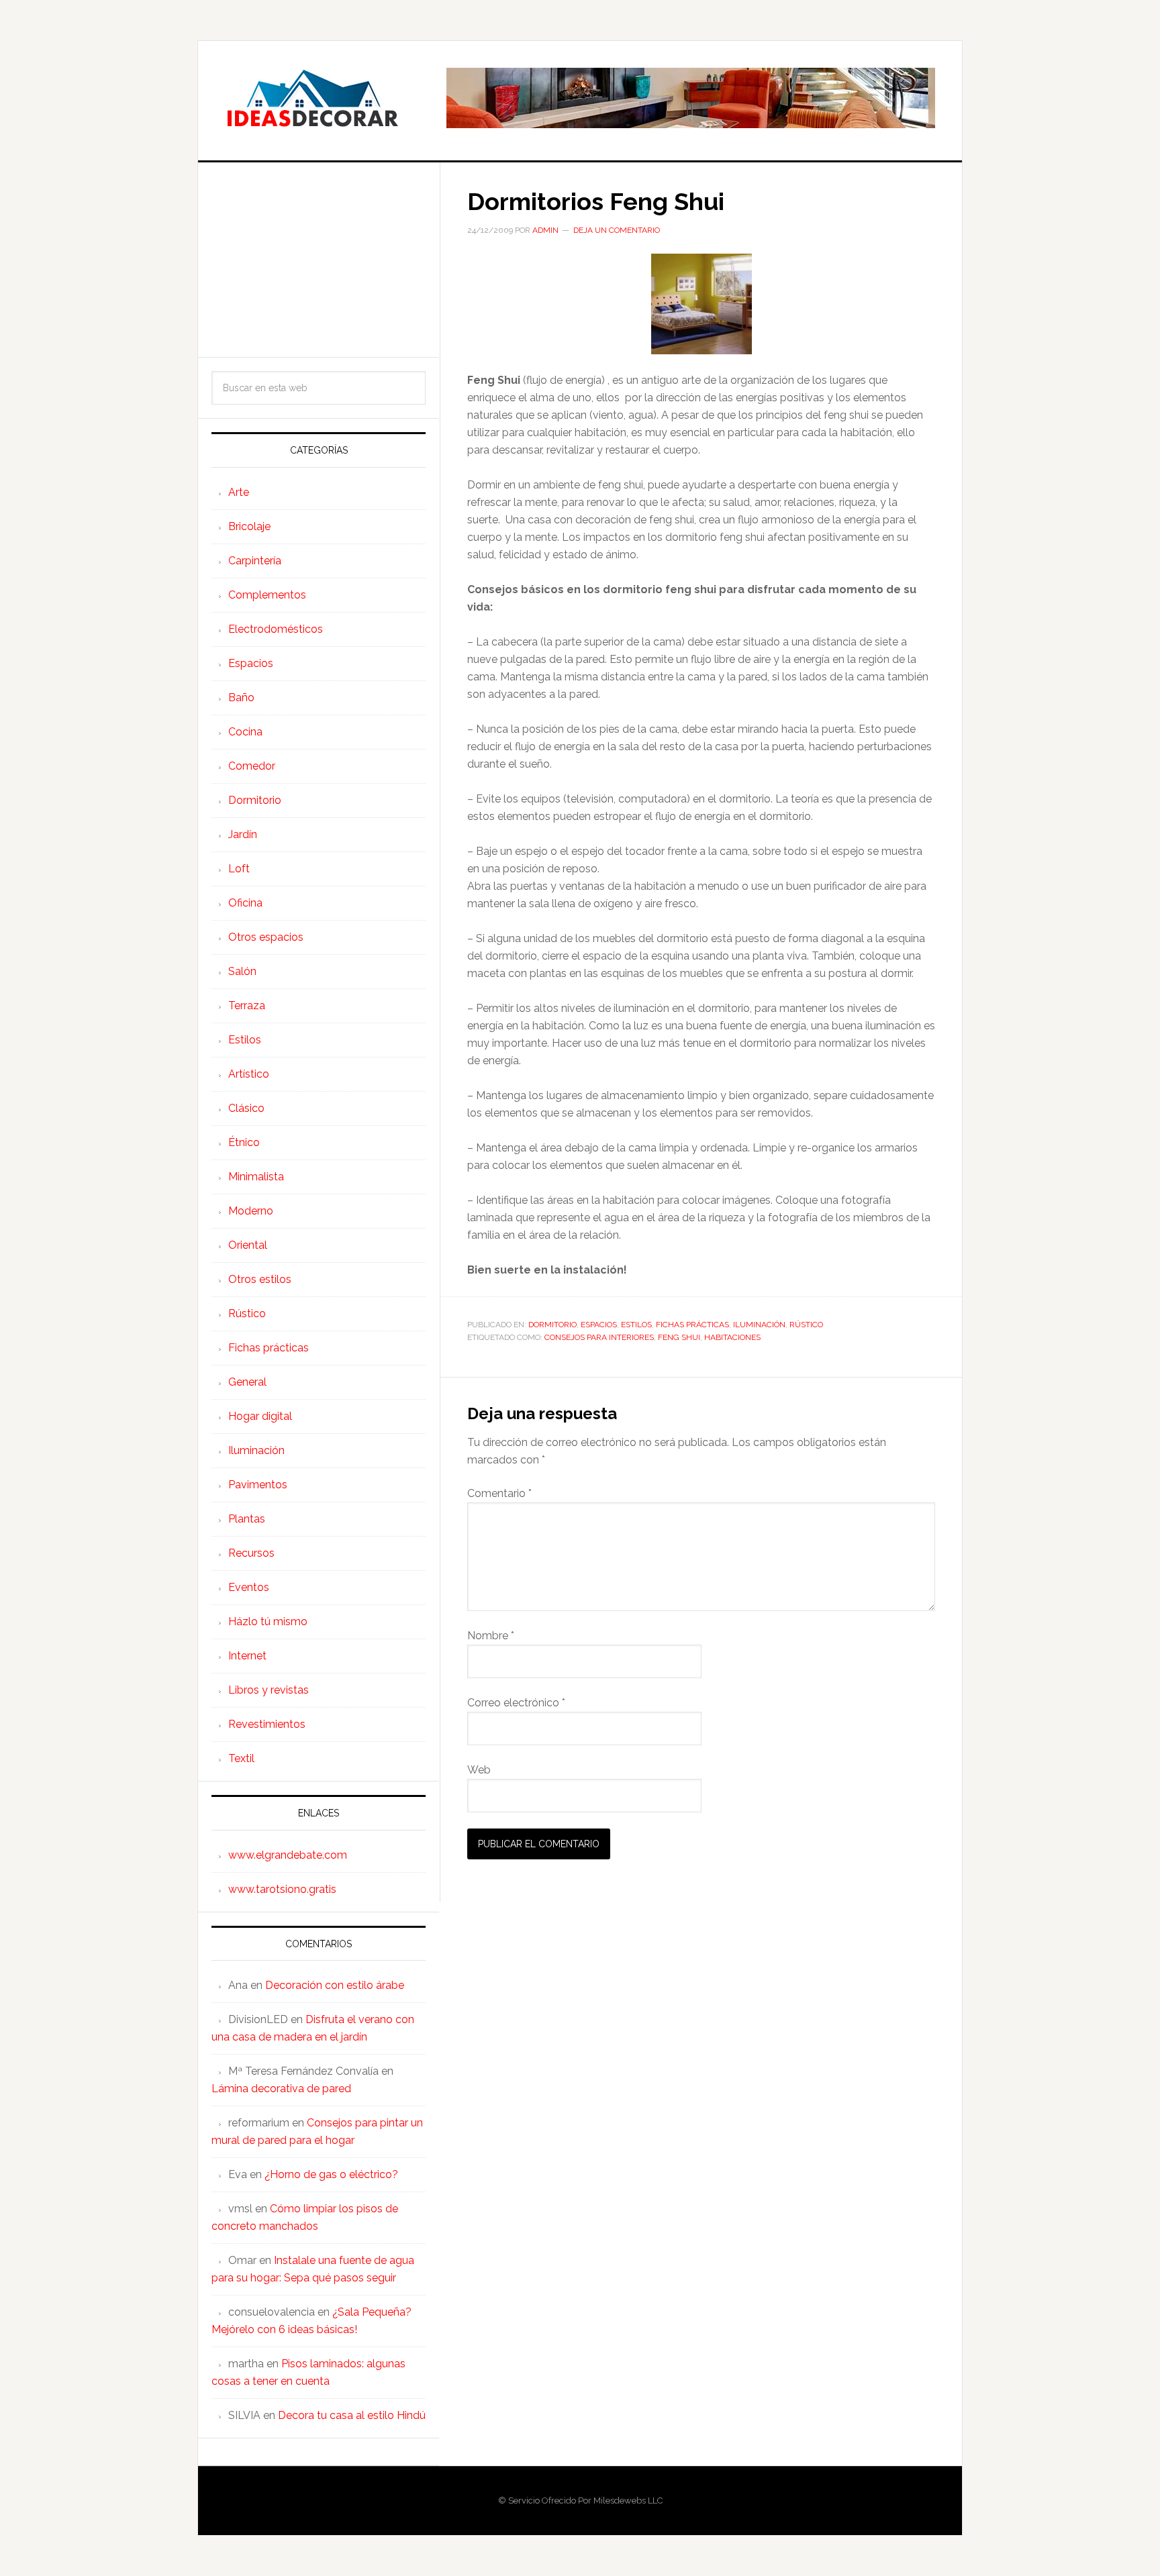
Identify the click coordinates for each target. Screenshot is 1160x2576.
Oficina (245, 903)
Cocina (245, 732)
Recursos (251, 1553)
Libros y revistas (269, 1690)
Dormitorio (552, 1325)
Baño (241, 698)
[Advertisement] (319, 260)
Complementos (267, 595)
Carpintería (255, 561)
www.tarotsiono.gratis (282, 1889)
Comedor (252, 766)
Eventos (249, 1587)
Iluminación (759, 1325)
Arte (239, 492)
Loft (239, 869)
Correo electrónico (516, 1703)
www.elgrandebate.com (288, 1855)
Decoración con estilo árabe (335, 1985)
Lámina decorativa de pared (281, 2089)
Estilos (636, 1325)
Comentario (499, 1493)
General (247, 1382)
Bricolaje (249, 526)
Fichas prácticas (692, 1325)
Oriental (248, 1245)
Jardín (243, 834)
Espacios (599, 1325)
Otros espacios (266, 937)
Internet (247, 1656)
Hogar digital (260, 1416)
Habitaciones (732, 1337)
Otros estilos (260, 1279)
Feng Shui (679, 1337)
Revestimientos (267, 1724)
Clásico (246, 1108)
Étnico (244, 1142)
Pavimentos (258, 1485)
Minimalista (256, 1177)
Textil (241, 1758)
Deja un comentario (617, 230)
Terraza (247, 1006)
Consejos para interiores (599, 1337)
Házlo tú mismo (268, 1621)
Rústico (806, 1325)
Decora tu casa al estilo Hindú (352, 2415)
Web (479, 1770)
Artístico (249, 1074)
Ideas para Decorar (312, 98)
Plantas (247, 1519)
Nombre (491, 1636)
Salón (242, 971)
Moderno (251, 1211)
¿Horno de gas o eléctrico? (331, 2174)
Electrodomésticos (276, 629)
